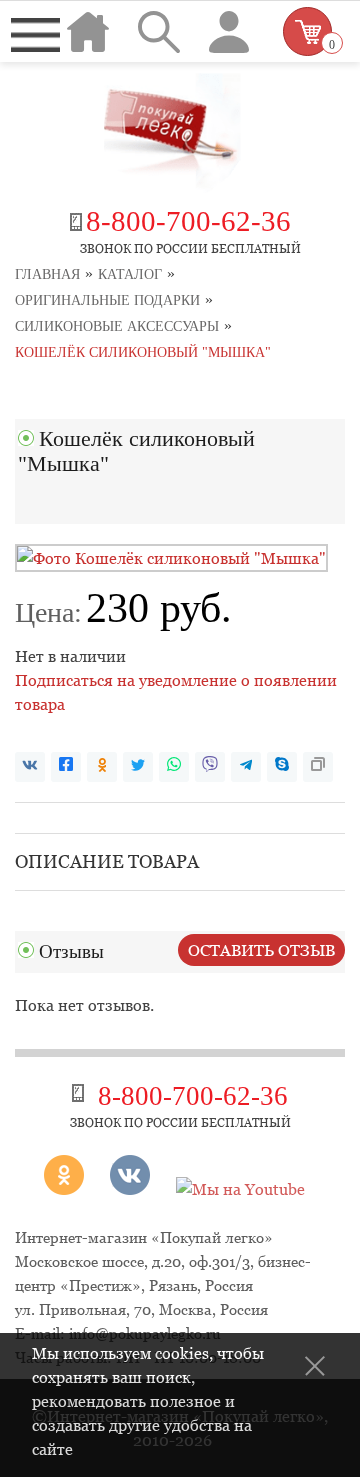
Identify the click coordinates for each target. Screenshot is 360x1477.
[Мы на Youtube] (240, 1189)
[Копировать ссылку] (318, 767)
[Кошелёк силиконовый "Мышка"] (171, 558)
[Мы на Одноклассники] (71, 1189)
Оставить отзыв (261, 950)
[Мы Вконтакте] (130, 1189)
